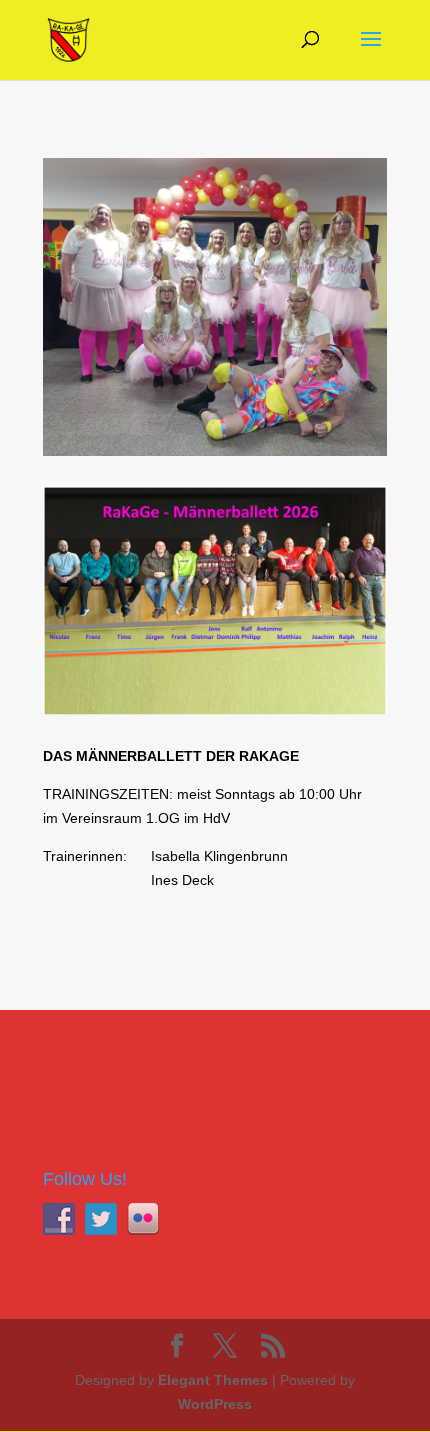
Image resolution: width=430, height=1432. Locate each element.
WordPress (215, 1404)
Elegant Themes (213, 1380)
